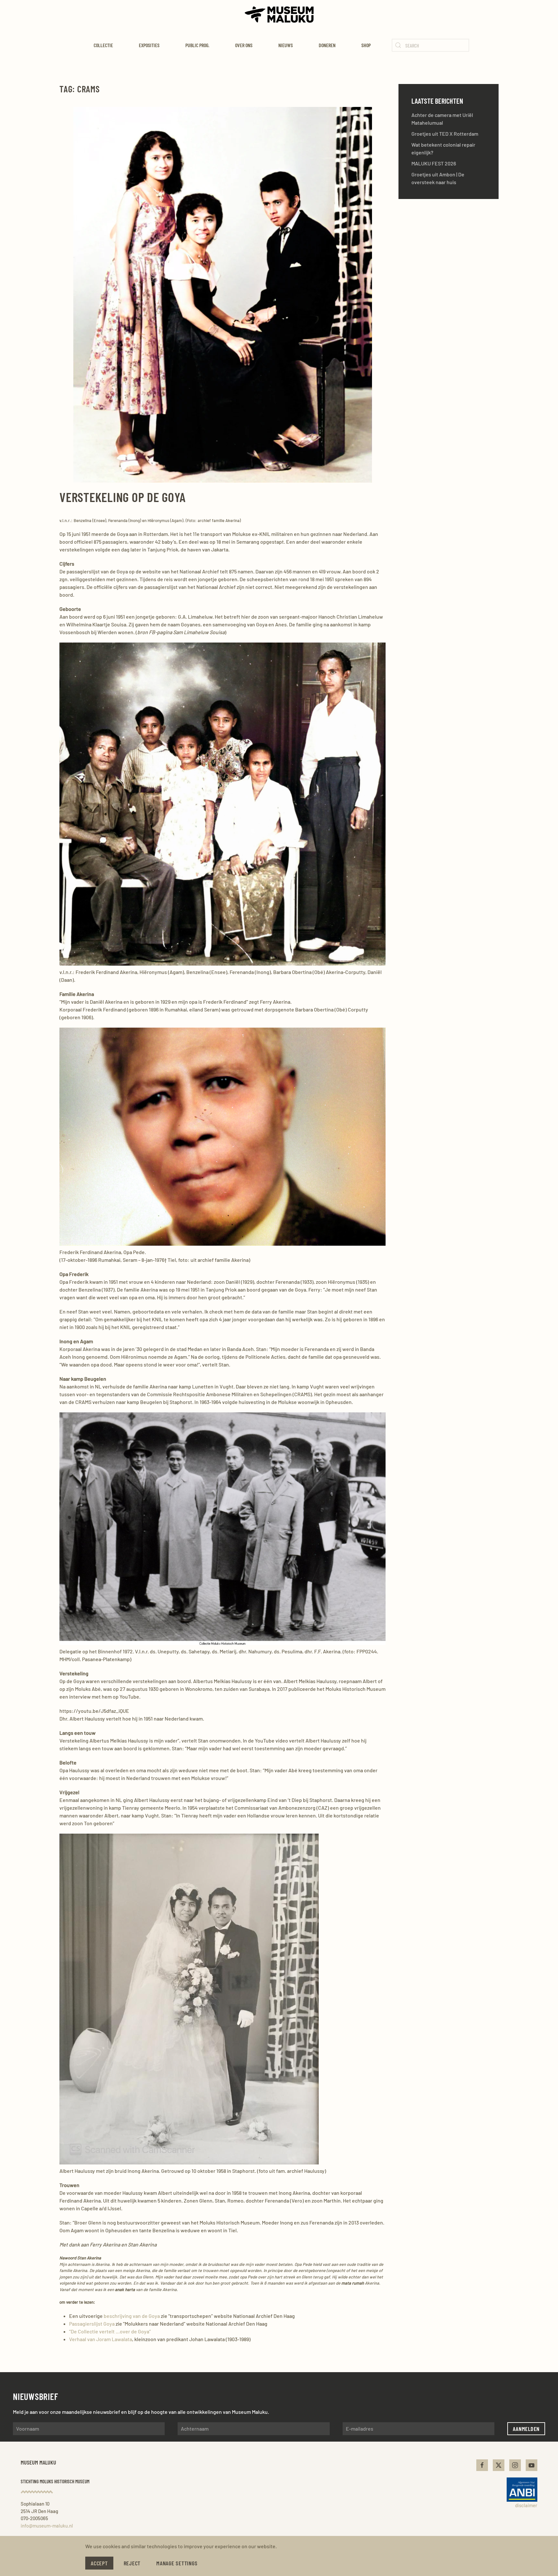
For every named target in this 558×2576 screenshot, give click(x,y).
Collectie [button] (103, 45)
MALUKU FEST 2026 (434, 163)
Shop (366, 45)
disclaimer (526, 2505)
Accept (99, 2563)
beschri (113, 2316)
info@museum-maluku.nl (47, 2526)
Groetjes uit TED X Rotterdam (445, 134)
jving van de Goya (141, 2316)
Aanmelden (526, 2429)
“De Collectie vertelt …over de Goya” (110, 2331)
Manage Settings (177, 2563)
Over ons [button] (244, 45)
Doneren (327, 45)
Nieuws (286, 45)
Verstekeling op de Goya (122, 497)
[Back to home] (279, 15)
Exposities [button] (149, 45)
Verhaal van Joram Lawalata (101, 2339)
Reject (132, 2563)
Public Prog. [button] (197, 45)
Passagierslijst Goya (92, 2324)
